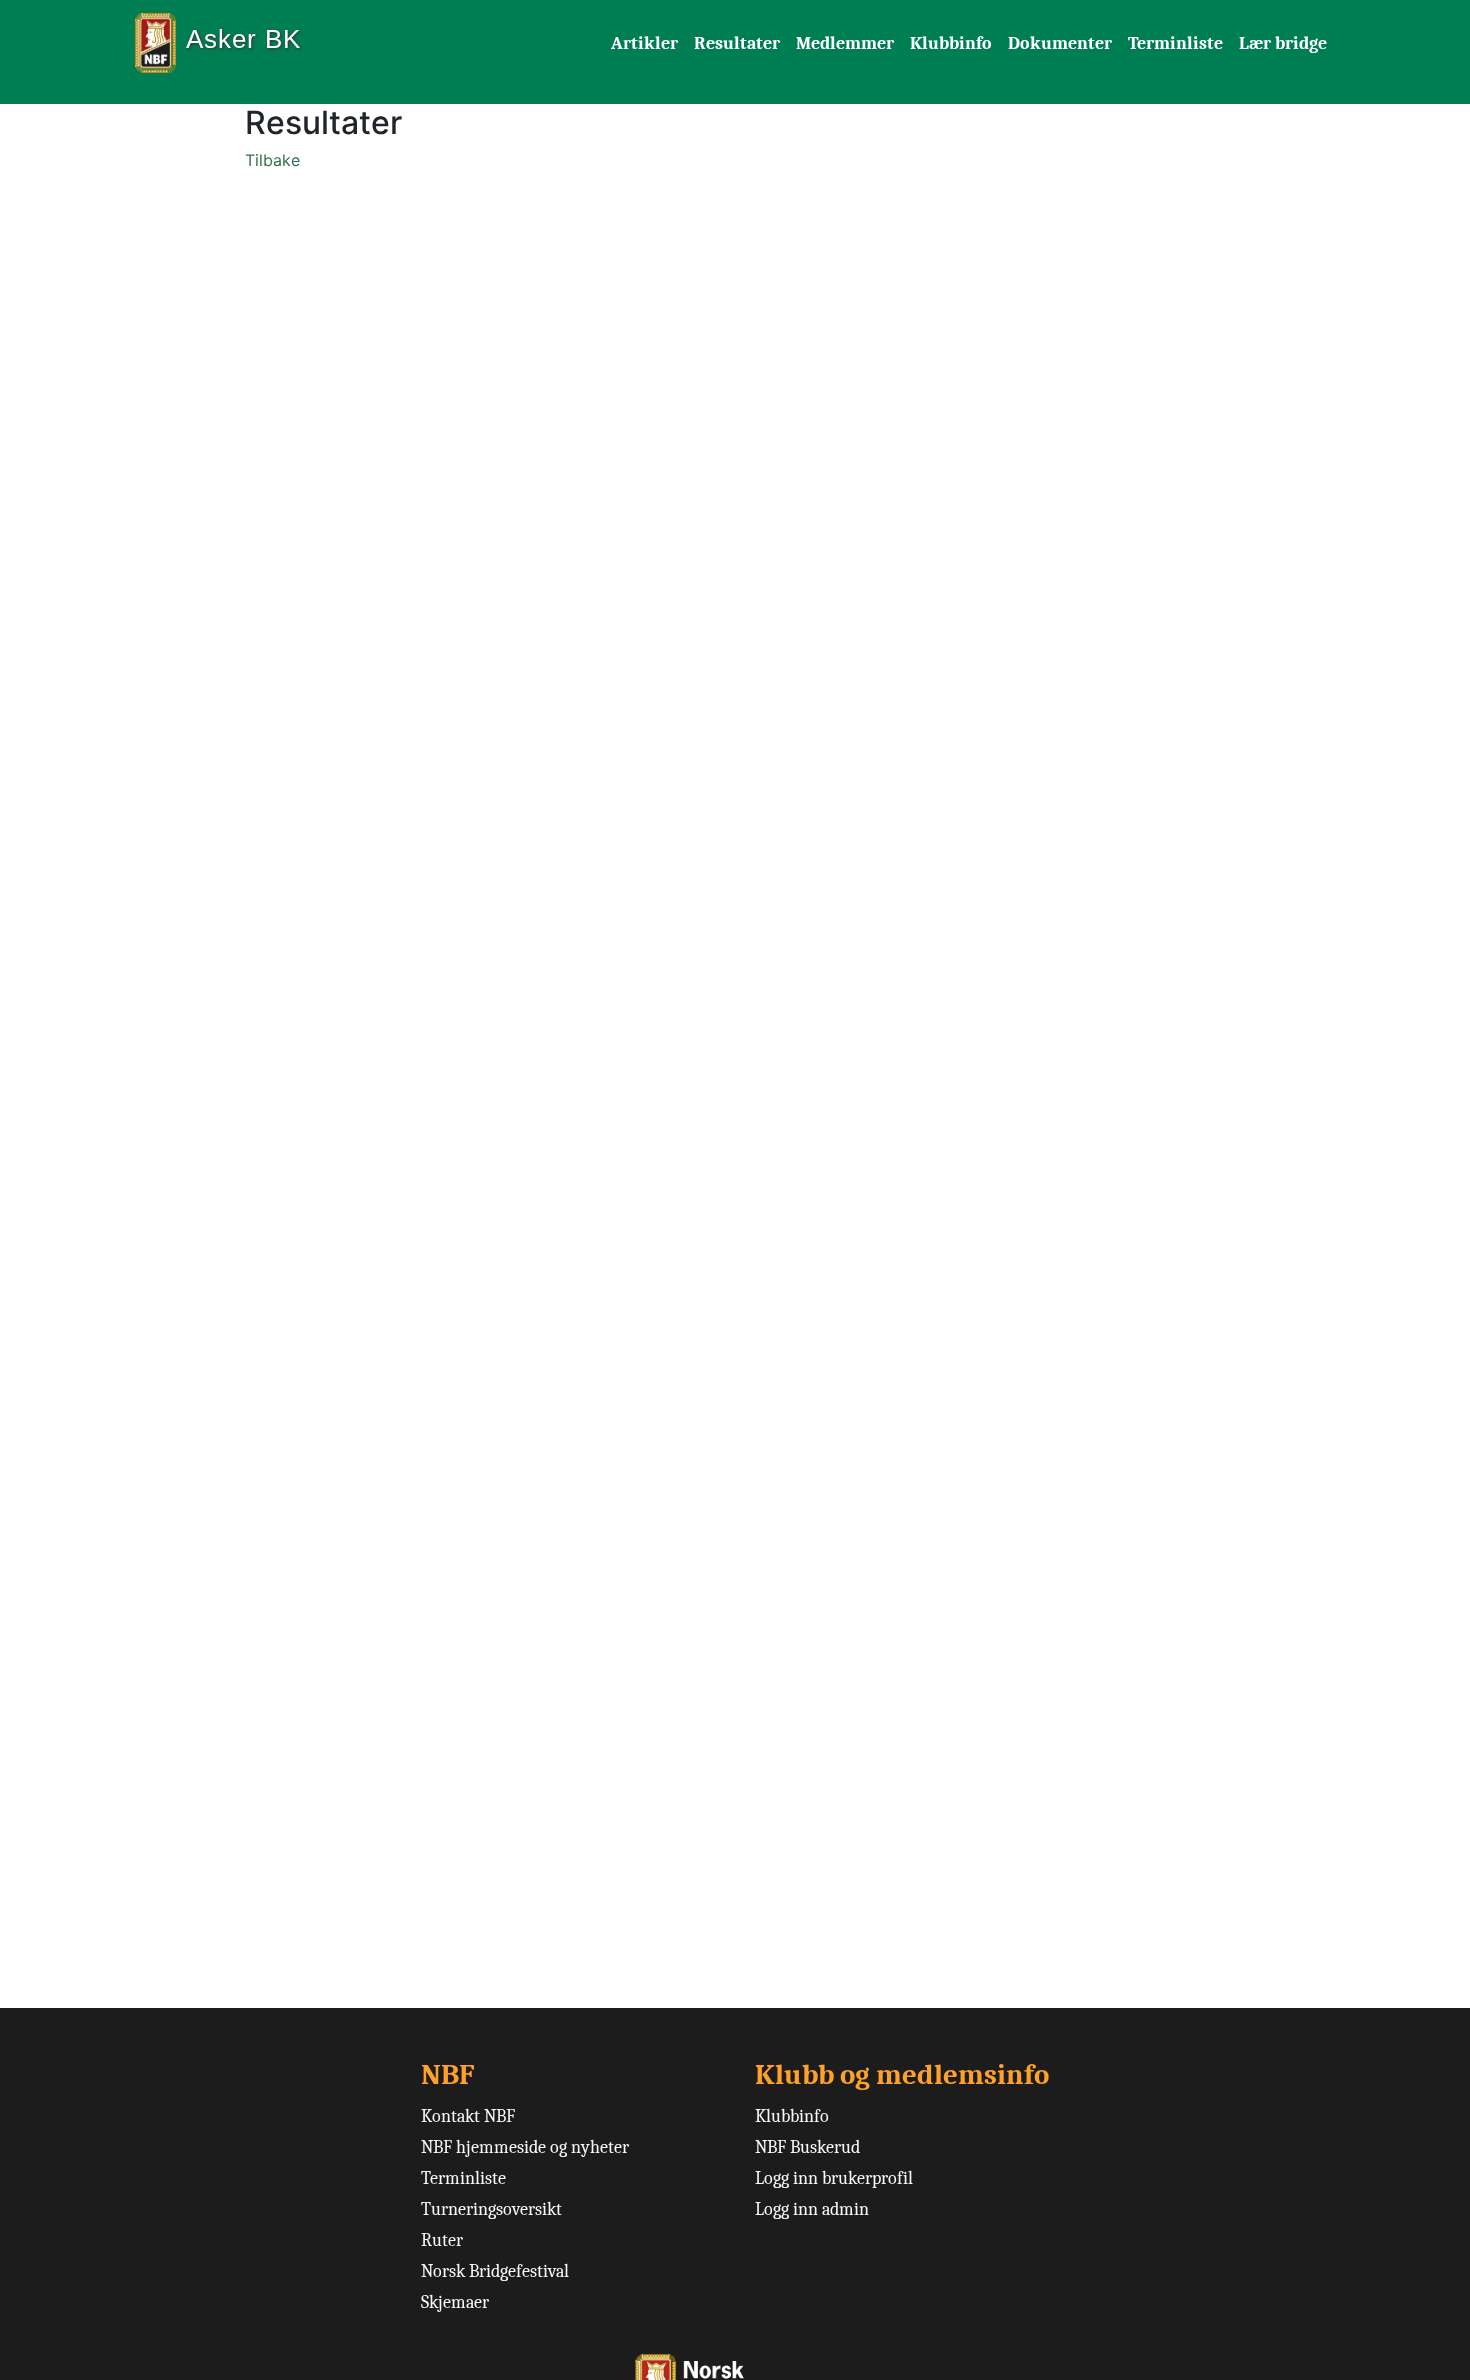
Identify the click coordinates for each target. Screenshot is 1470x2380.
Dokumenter (1060, 43)
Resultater (737, 43)
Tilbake (272, 160)
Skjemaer (455, 2302)
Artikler (644, 43)
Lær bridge (1283, 43)
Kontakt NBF (468, 2116)
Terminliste (1175, 43)
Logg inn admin (812, 2209)
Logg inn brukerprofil (834, 2178)
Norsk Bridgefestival (495, 2271)
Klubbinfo (951, 43)
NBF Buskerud (807, 2147)
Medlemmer (845, 43)
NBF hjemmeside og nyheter (525, 2147)
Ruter (442, 2240)
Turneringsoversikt (491, 2209)
